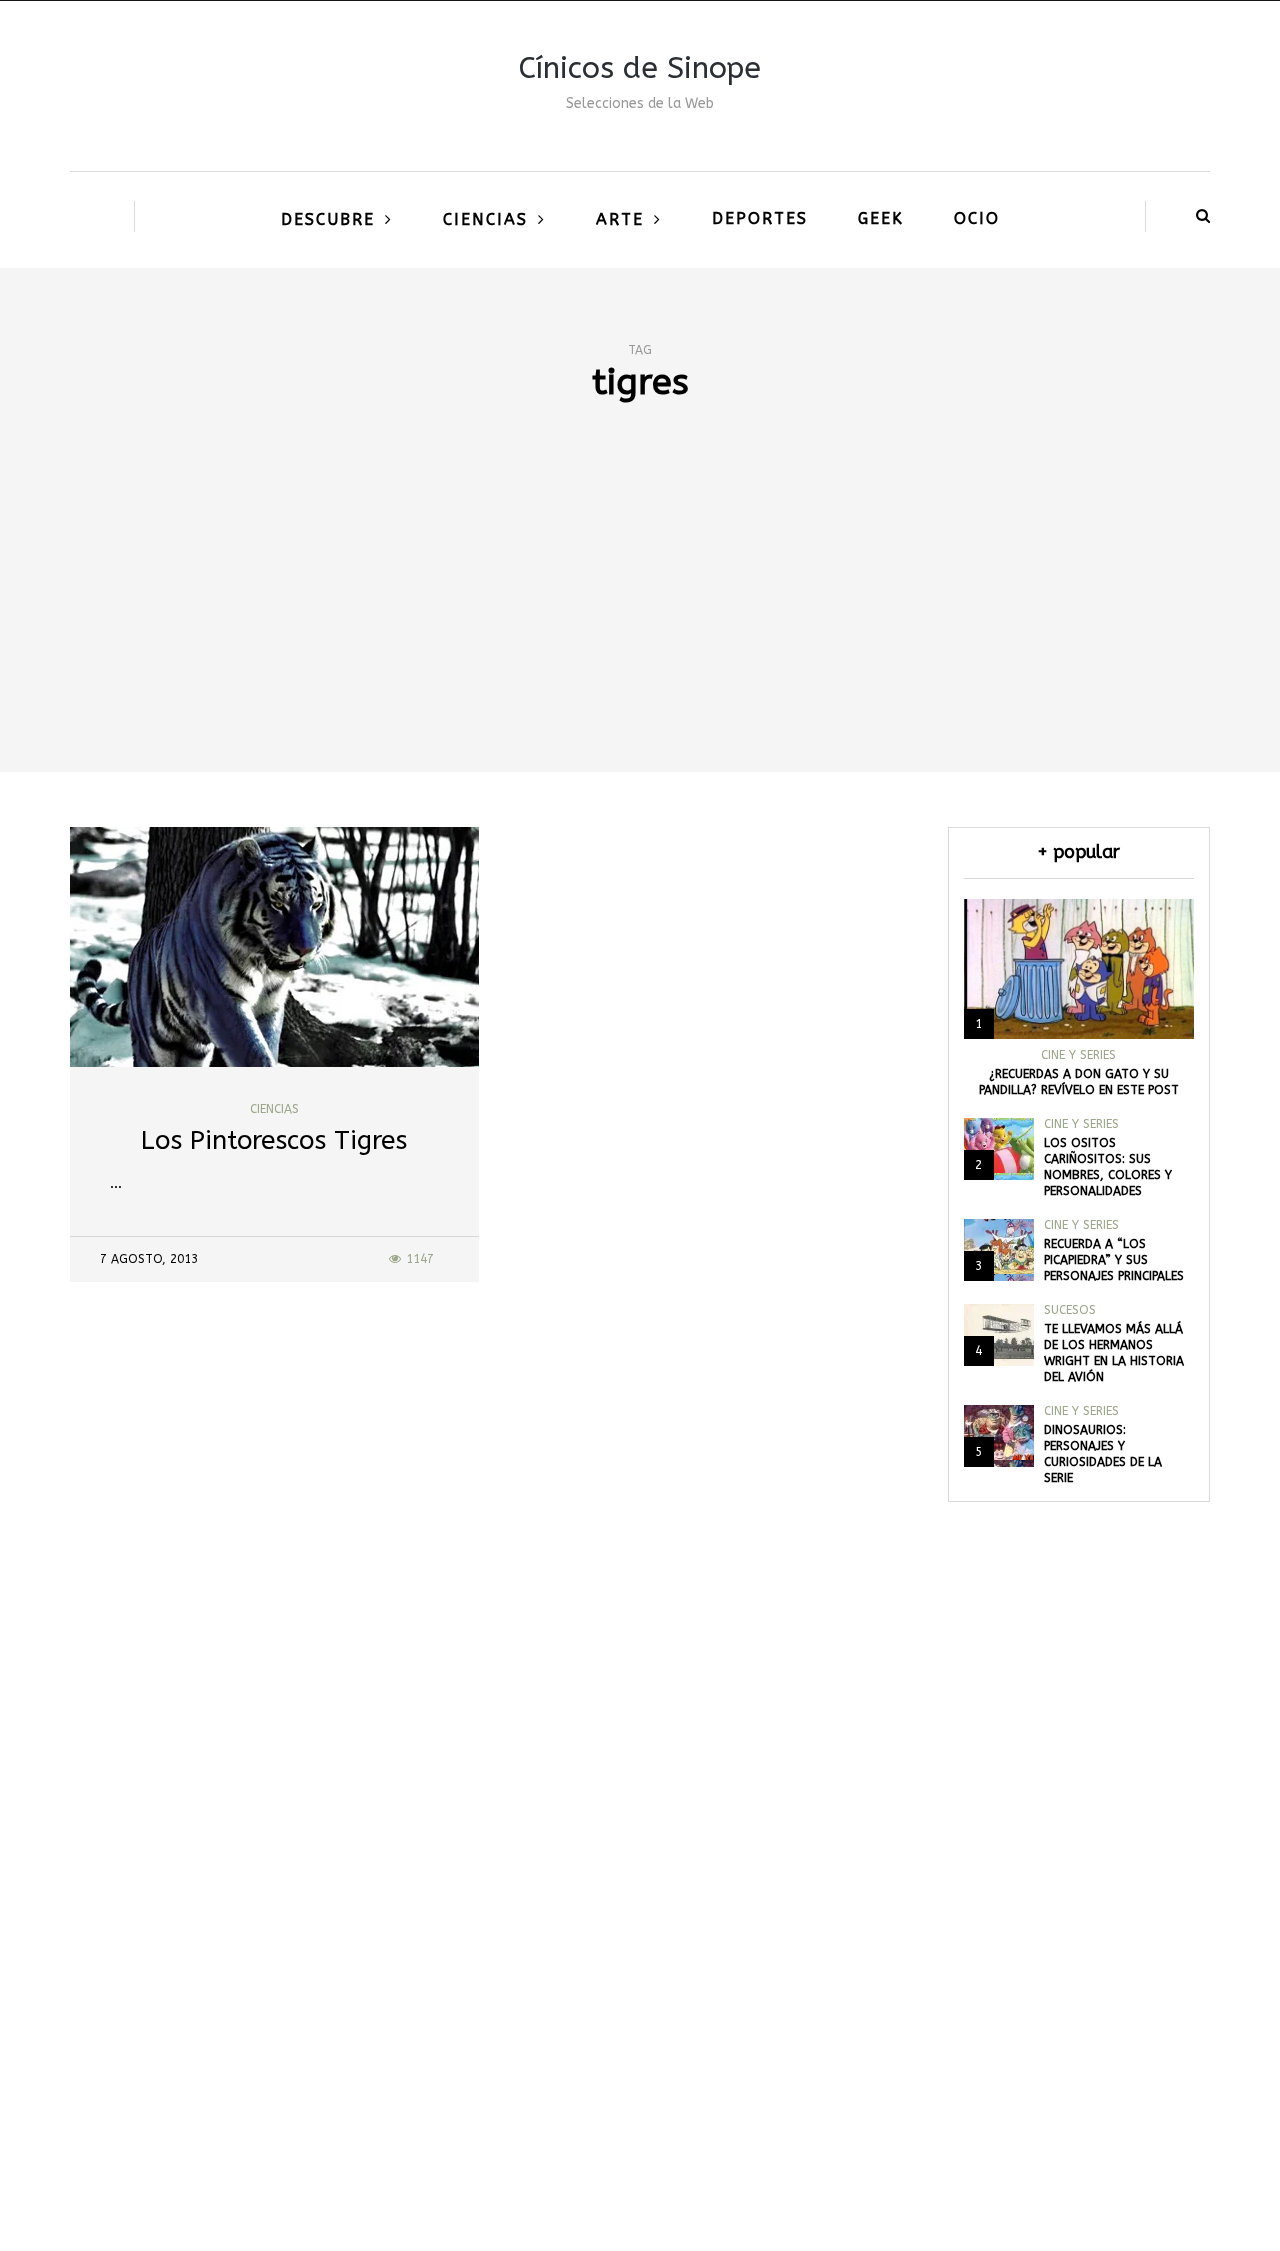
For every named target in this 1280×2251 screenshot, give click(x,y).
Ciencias (485, 219)
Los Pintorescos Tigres (274, 1140)
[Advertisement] (640, 622)
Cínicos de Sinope (640, 68)
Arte (620, 219)
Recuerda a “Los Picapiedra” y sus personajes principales (1114, 1260)
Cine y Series (1078, 1055)
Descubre (328, 219)
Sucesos (1070, 1310)
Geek (881, 218)
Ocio (977, 218)
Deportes (760, 218)
